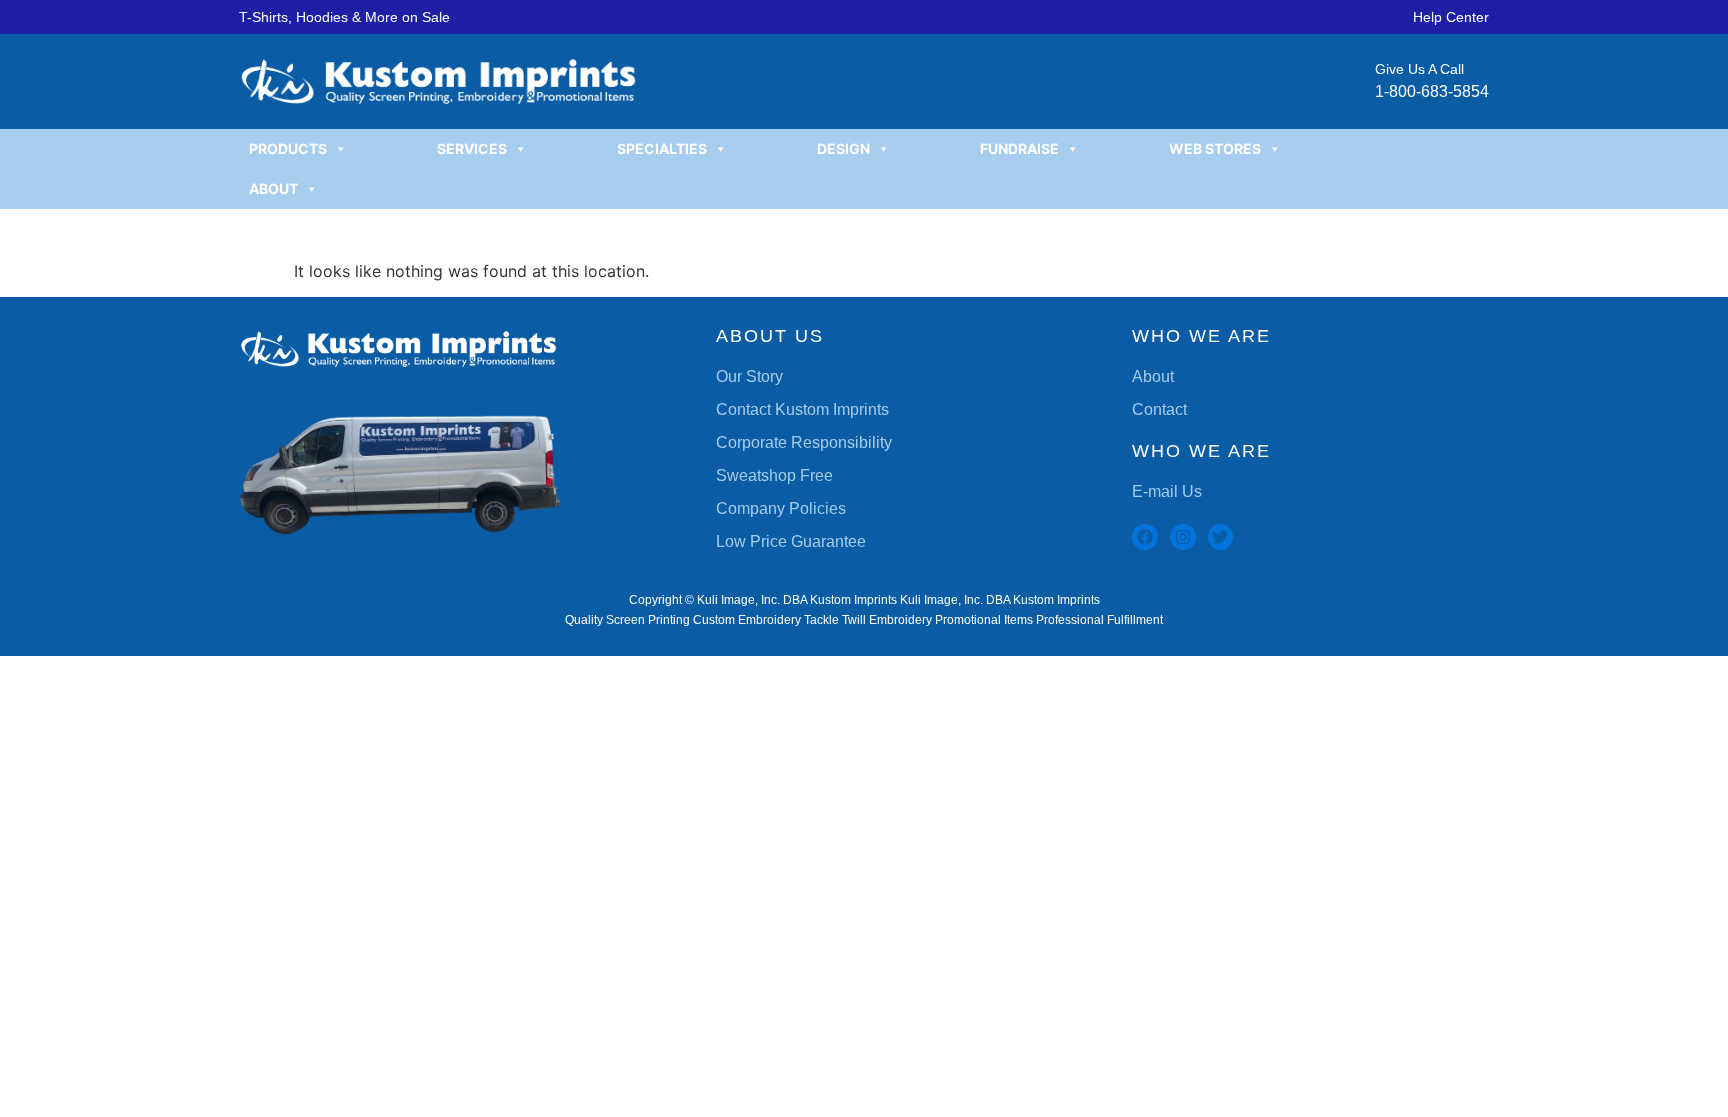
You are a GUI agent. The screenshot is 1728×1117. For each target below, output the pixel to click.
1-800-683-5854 (1432, 91)
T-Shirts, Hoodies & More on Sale (344, 17)
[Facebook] (1145, 537)
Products (288, 148)
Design (843, 148)
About (273, 188)
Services (472, 148)
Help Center (1451, 17)
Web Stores (1215, 148)
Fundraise (1019, 148)
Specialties (662, 148)
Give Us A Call (1419, 69)
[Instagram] (1183, 537)
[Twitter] (1221, 537)
